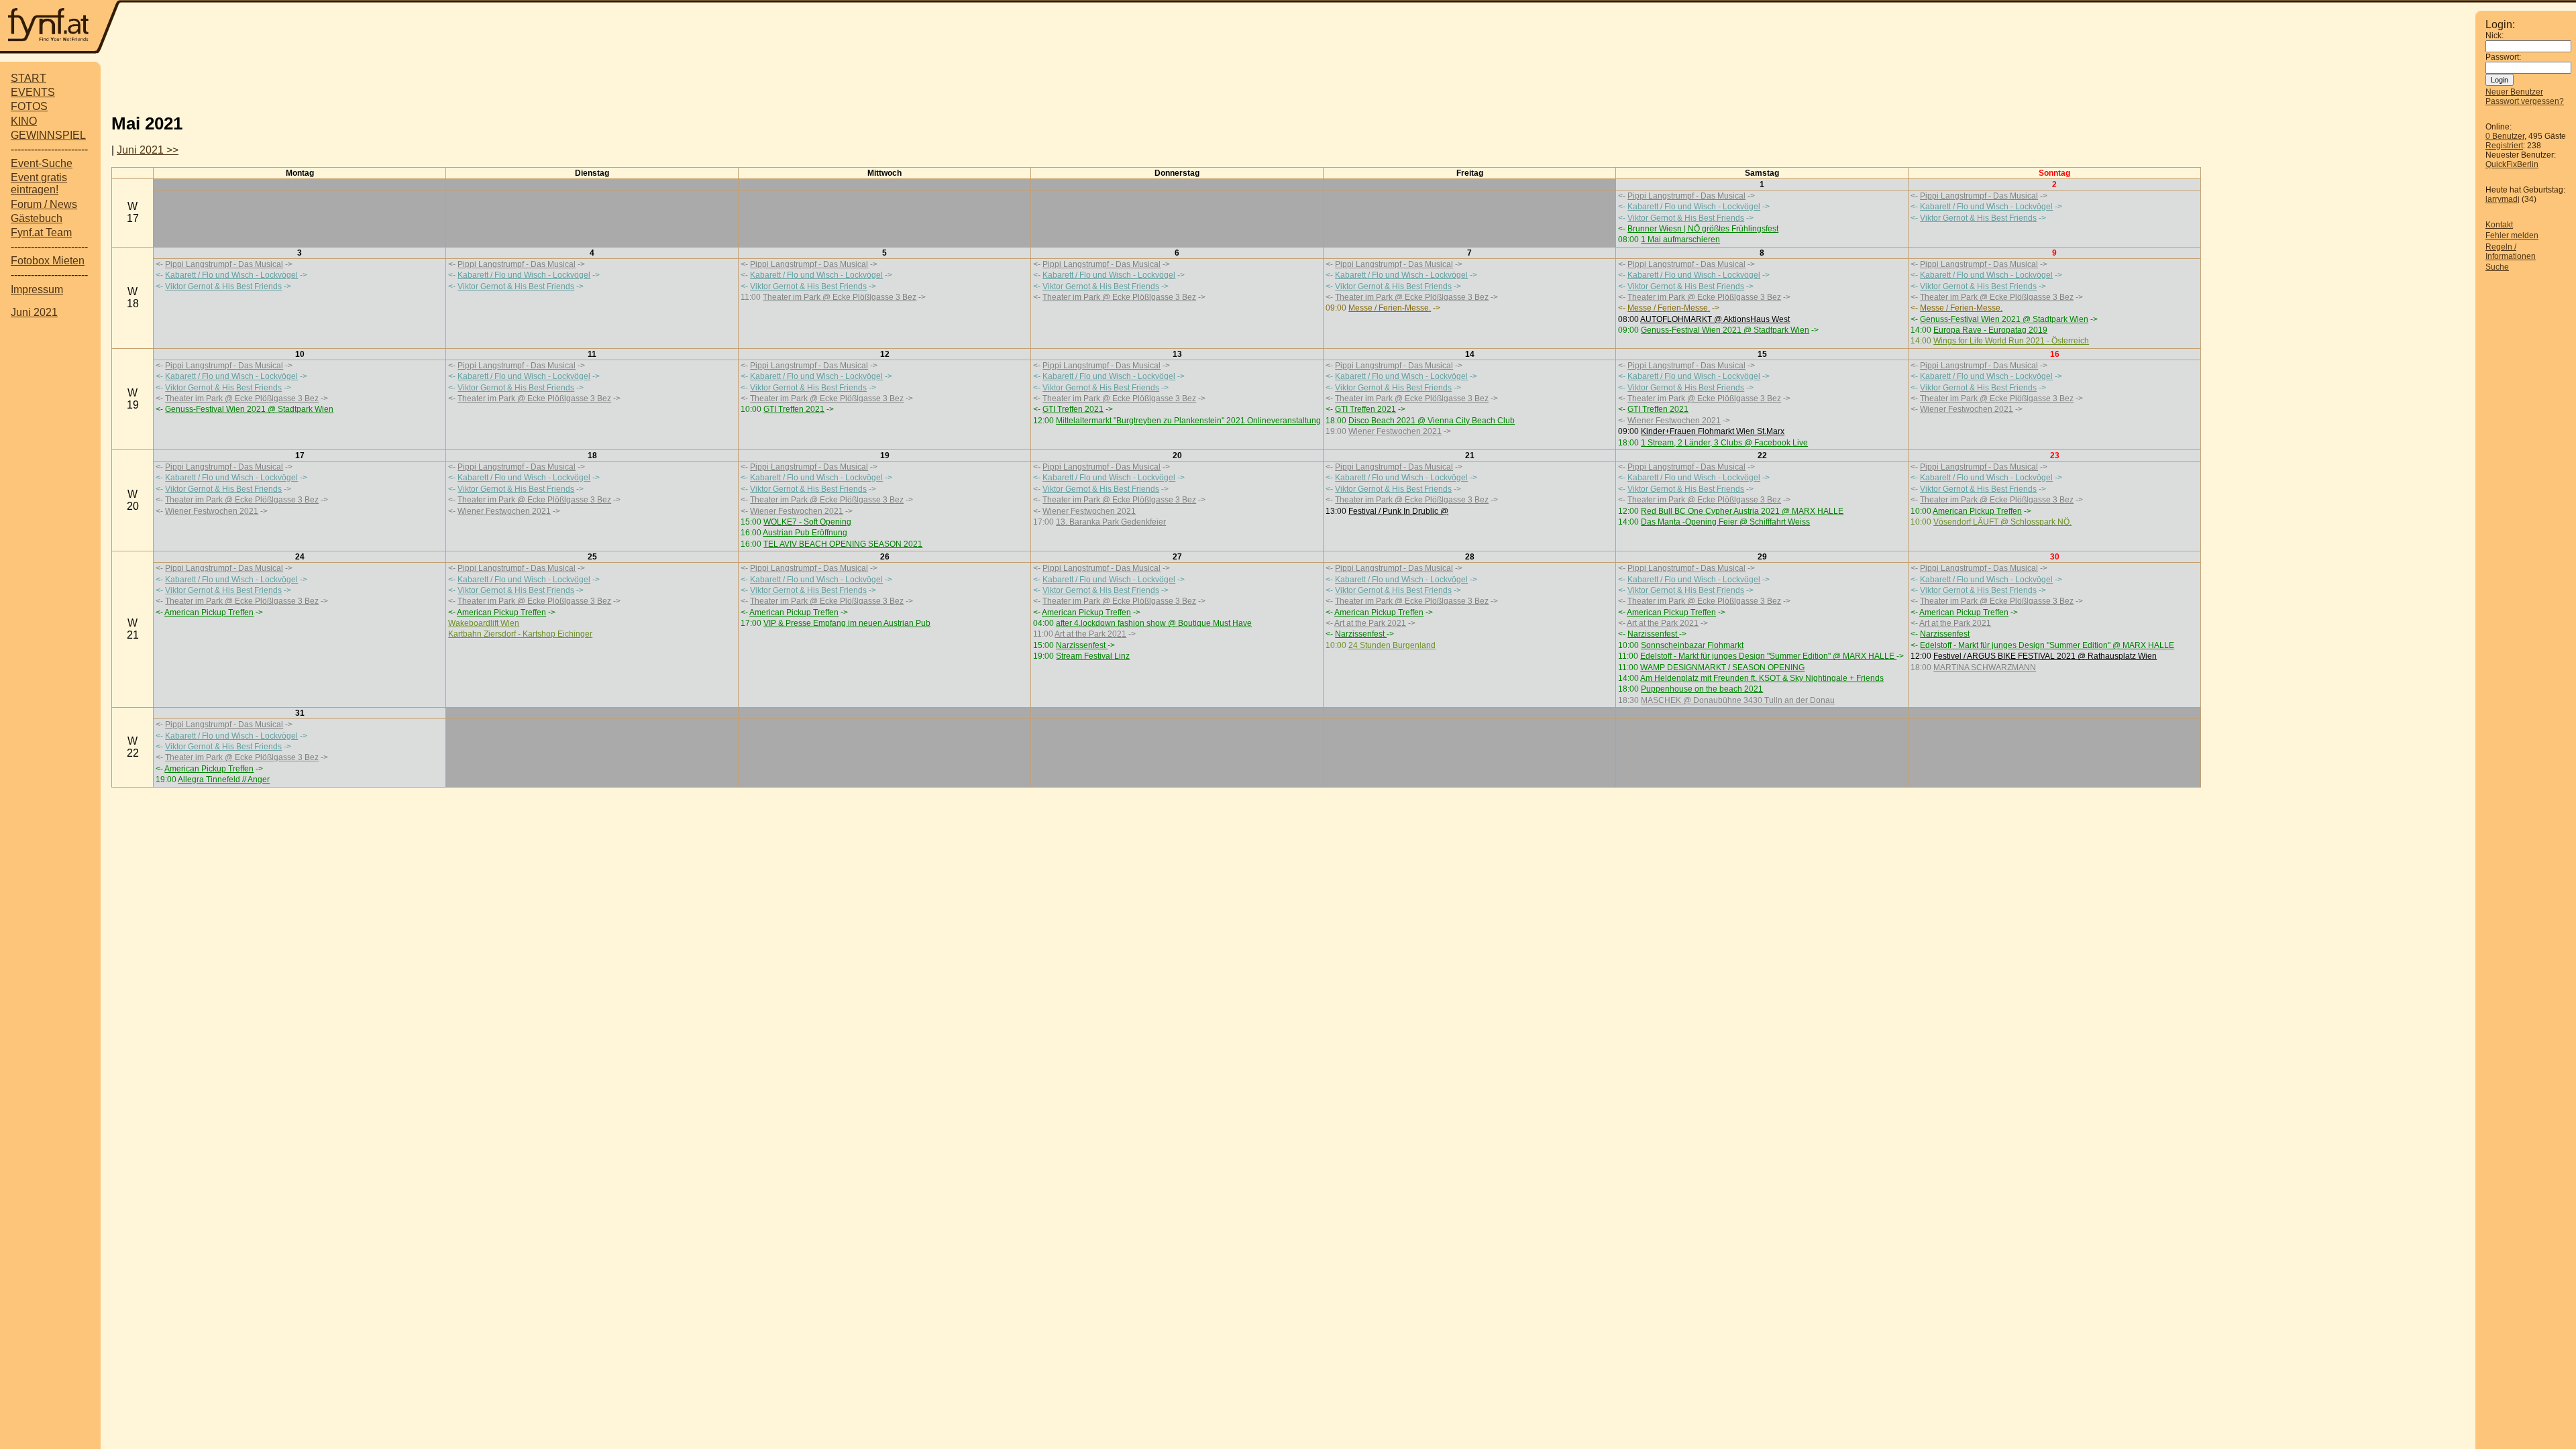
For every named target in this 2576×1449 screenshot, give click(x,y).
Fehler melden (2512, 235)
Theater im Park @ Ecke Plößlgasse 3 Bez (840, 297)
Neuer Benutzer (2514, 92)
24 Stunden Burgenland (1392, 645)
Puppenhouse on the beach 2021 (1702, 689)
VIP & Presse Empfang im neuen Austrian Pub (847, 623)
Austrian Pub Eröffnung (805, 533)
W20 (133, 500)
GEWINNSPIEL (48, 135)
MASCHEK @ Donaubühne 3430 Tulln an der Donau (1738, 700)
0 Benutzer (2505, 136)
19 (885, 455)
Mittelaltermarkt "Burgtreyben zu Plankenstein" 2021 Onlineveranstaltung (1188, 421)
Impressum (37, 289)
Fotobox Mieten (48, 261)
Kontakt (2499, 225)
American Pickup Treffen (1977, 511)
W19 (133, 399)
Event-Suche (42, 163)
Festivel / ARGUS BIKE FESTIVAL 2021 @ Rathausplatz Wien (2045, 656)
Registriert (2504, 146)
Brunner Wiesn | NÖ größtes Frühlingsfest (1703, 229)
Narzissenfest (1082, 645)
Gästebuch (37, 218)
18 (592, 455)
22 (1762, 455)
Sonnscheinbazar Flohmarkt (1692, 645)
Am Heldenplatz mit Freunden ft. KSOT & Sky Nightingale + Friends (1762, 678)
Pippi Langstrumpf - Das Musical (1686, 196)
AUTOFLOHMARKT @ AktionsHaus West (1715, 319)
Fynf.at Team (41, 232)
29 (1762, 557)
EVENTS (33, 92)
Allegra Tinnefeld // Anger (224, 780)
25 (592, 557)
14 (1470, 354)
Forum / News (44, 204)
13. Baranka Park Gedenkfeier (1111, 522)
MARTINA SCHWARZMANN (1985, 667)
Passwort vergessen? (2525, 101)
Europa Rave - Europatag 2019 (1990, 330)
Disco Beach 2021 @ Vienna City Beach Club (1432, 421)
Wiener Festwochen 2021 (1395, 431)
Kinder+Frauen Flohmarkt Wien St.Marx (1713, 431)
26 (885, 557)
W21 (133, 629)
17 (300, 455)
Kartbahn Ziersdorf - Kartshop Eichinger (520, 634)
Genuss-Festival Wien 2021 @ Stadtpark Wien (1725, 330)
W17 (133, 212)
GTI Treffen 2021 (794, 409)
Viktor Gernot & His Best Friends (1686, 218)
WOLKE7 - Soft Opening (807, 522)
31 (300, 713)
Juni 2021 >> (148, 150)
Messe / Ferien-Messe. (1390, 308)
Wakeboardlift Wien (484, 623)
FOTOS (29, 106)
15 (1762, 354)
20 (1177, 455)
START (29, 78)
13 (1177, 354)
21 (1470, 455)
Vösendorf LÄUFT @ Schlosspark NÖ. (2002, 522)
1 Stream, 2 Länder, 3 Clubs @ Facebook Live (1724, 443)
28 (1470, 557)
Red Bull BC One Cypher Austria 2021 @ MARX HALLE (1742, 511)
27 (1177, 557)
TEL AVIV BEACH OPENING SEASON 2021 (843, 544)
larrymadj (2503, 199)
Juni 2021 (34, 312)
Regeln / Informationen (2511, 252)
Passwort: (2503, 57)
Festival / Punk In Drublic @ (1398, 511)
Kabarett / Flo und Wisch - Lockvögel (1694, 207)
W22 (133, 747)
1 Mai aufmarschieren (1680, 239)
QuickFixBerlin (2512, 164)
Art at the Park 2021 (1090, 634)
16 (2055, 354)
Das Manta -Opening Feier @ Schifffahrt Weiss (1725, 522)
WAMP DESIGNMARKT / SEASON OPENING (1722, 667)
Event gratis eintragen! (39, 183)
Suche (2497, 267)
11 (592, 354)
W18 (133, 298)
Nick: (2494, 36)
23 (2055, 455)
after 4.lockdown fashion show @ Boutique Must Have (1154, 623)
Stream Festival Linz (1093, 656)
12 (885, 354)
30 (2055, 557)
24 (300, 557)
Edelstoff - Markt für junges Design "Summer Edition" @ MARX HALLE (1768, 656)
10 (300, 354)
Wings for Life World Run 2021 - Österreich (2011, 341)
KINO (24, 121)
